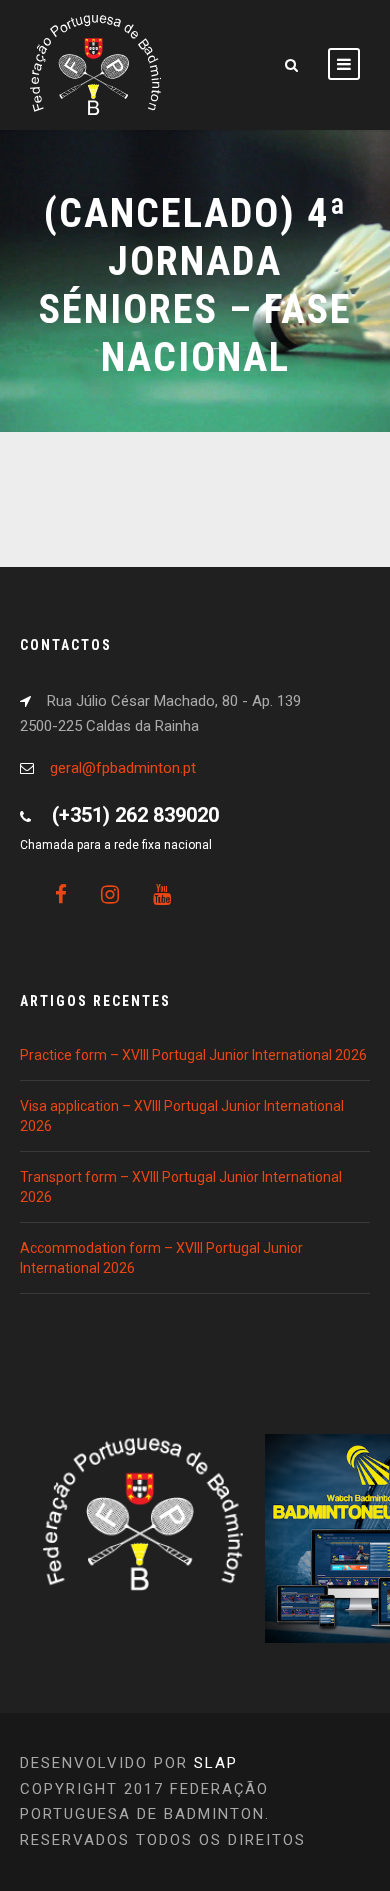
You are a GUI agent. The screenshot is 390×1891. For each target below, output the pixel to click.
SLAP (216, 1763)
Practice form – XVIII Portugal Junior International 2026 (193, 1055)
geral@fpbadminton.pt (123, 768)
